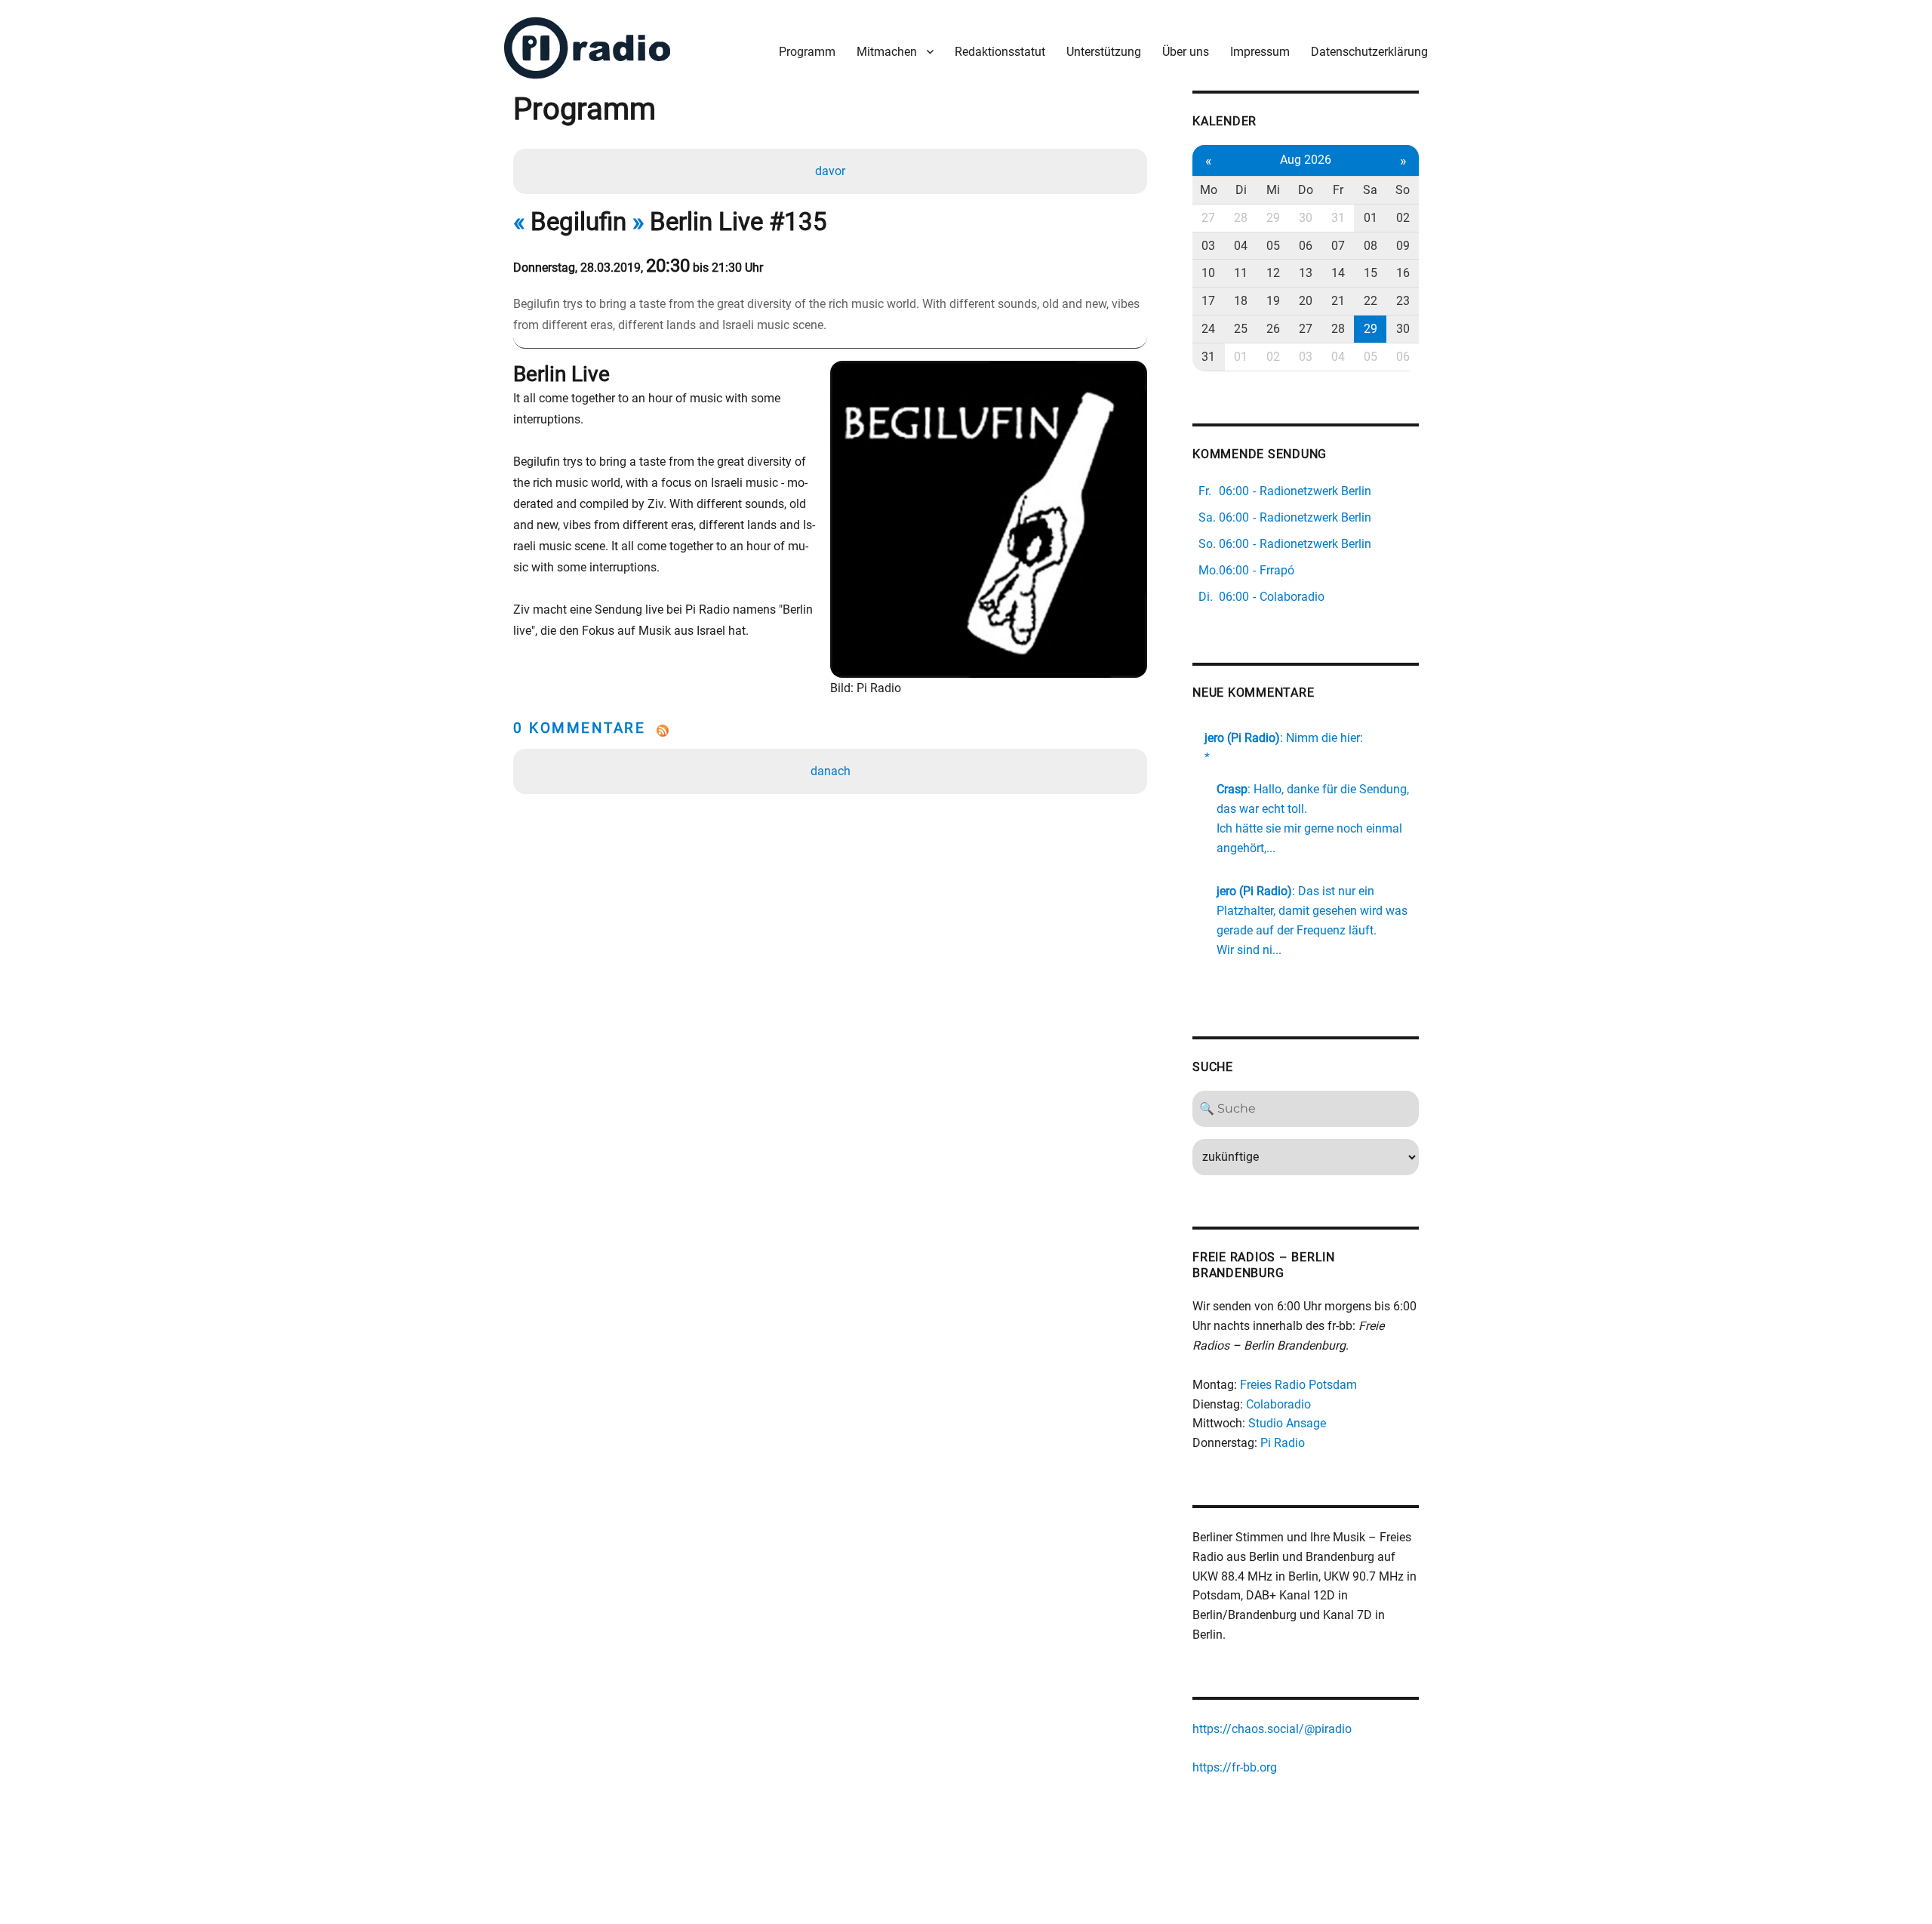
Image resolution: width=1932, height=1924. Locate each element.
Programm (807, 52)
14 (1338, 273)
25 (1241, 329)
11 (1241, 273)
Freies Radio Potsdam (1298, 1385)
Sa (1370, 190)
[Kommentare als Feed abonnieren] (830, 731)
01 (1371, 218)
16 (1403, 273)
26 (1273, 329)
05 (1273, 246)
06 (1306, 246)
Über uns (1186, 52)
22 (1371, 301)
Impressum (1260, 52)
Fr (1338, 190)
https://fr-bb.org (1235, 1767)
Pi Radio (1283, 1443)
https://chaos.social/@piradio (1272, 1729)
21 (1338, 301)
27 (1208, 218)
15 (1371, 273)
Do (1306, 190)
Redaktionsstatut (1000, 52)
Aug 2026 (1306, 160)
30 (1306, 218)
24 (1208, 329)
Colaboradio (1278, 1404)
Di (1241, 190)
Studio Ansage (1287, 1423)
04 (1241, 246)
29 (1273, 218)
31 (1338, 218)
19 (1273, 301)
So (1403, 190)
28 (1241, 218)
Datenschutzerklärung (1369, 52)
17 (1208, 301)
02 (1403, 218)
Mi (1273, 190)
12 (1273, 273)
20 (1306, 301)
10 (1208, 273)
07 (1338, 246)
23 (1403, 301)
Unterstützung (1104, 52)
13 (1306, 273)
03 (1208, 246)
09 (1403, 246)
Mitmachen (887, 52)
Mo (1209, 190)
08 (1371, 246)
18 (1241, 301)
